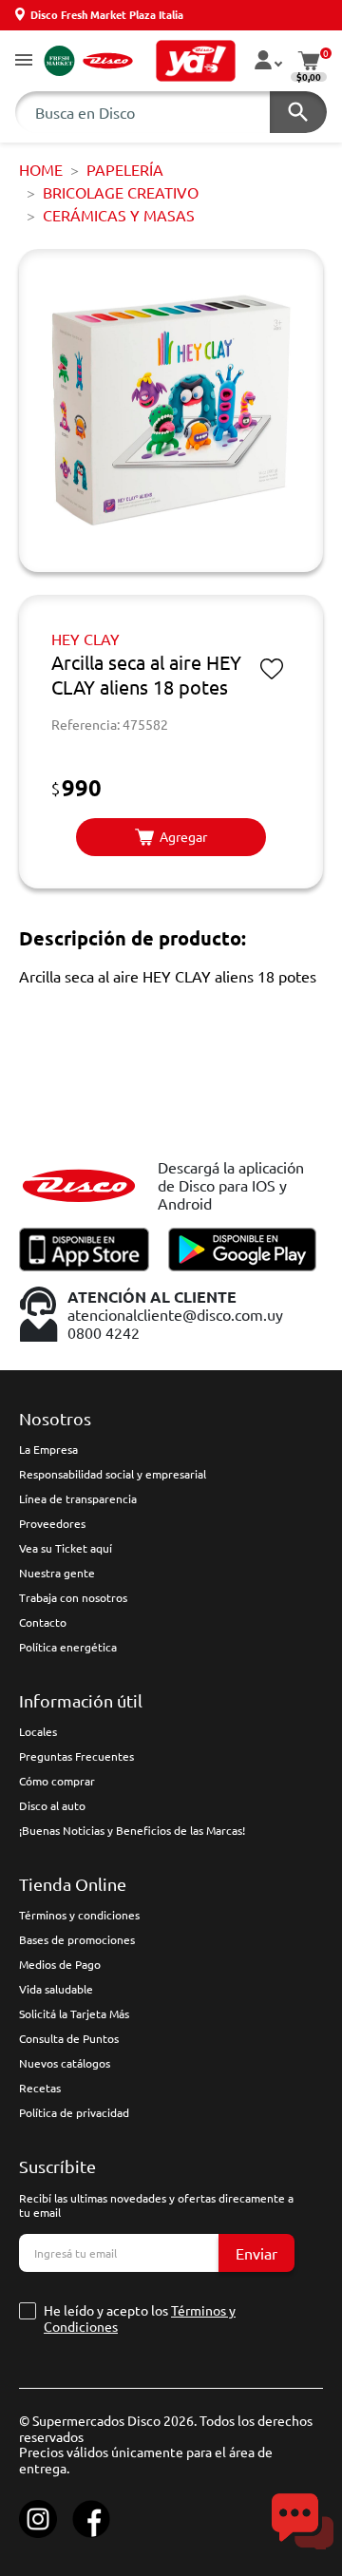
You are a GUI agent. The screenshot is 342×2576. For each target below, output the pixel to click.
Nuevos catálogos (65, 2063)
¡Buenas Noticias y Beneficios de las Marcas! (132, 1830)
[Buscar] (298, 112)
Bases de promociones (77, 1939)
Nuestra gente (57, 1573)
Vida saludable (56, 1989)
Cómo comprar (57, 1781)
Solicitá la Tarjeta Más (74, 2013)
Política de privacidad (74, 2112)
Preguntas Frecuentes (76, 1756)
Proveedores (52, 1523)
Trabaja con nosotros (73, 1597)
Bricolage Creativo (121, 192)
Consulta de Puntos (69, 2038)
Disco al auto (52, 1805)
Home (41, 169)
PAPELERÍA (125, 169)
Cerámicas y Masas (119, 215)
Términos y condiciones (79, 1915)
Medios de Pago (60, 1964)
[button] (24, 61)
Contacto (43, 1622)
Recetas (40, 2088)
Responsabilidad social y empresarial (113, 1474)
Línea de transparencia (78, 1498)
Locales (38, 1731)
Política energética (68, 1647)
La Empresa (48, 1449)
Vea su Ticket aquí (66, 1548)
